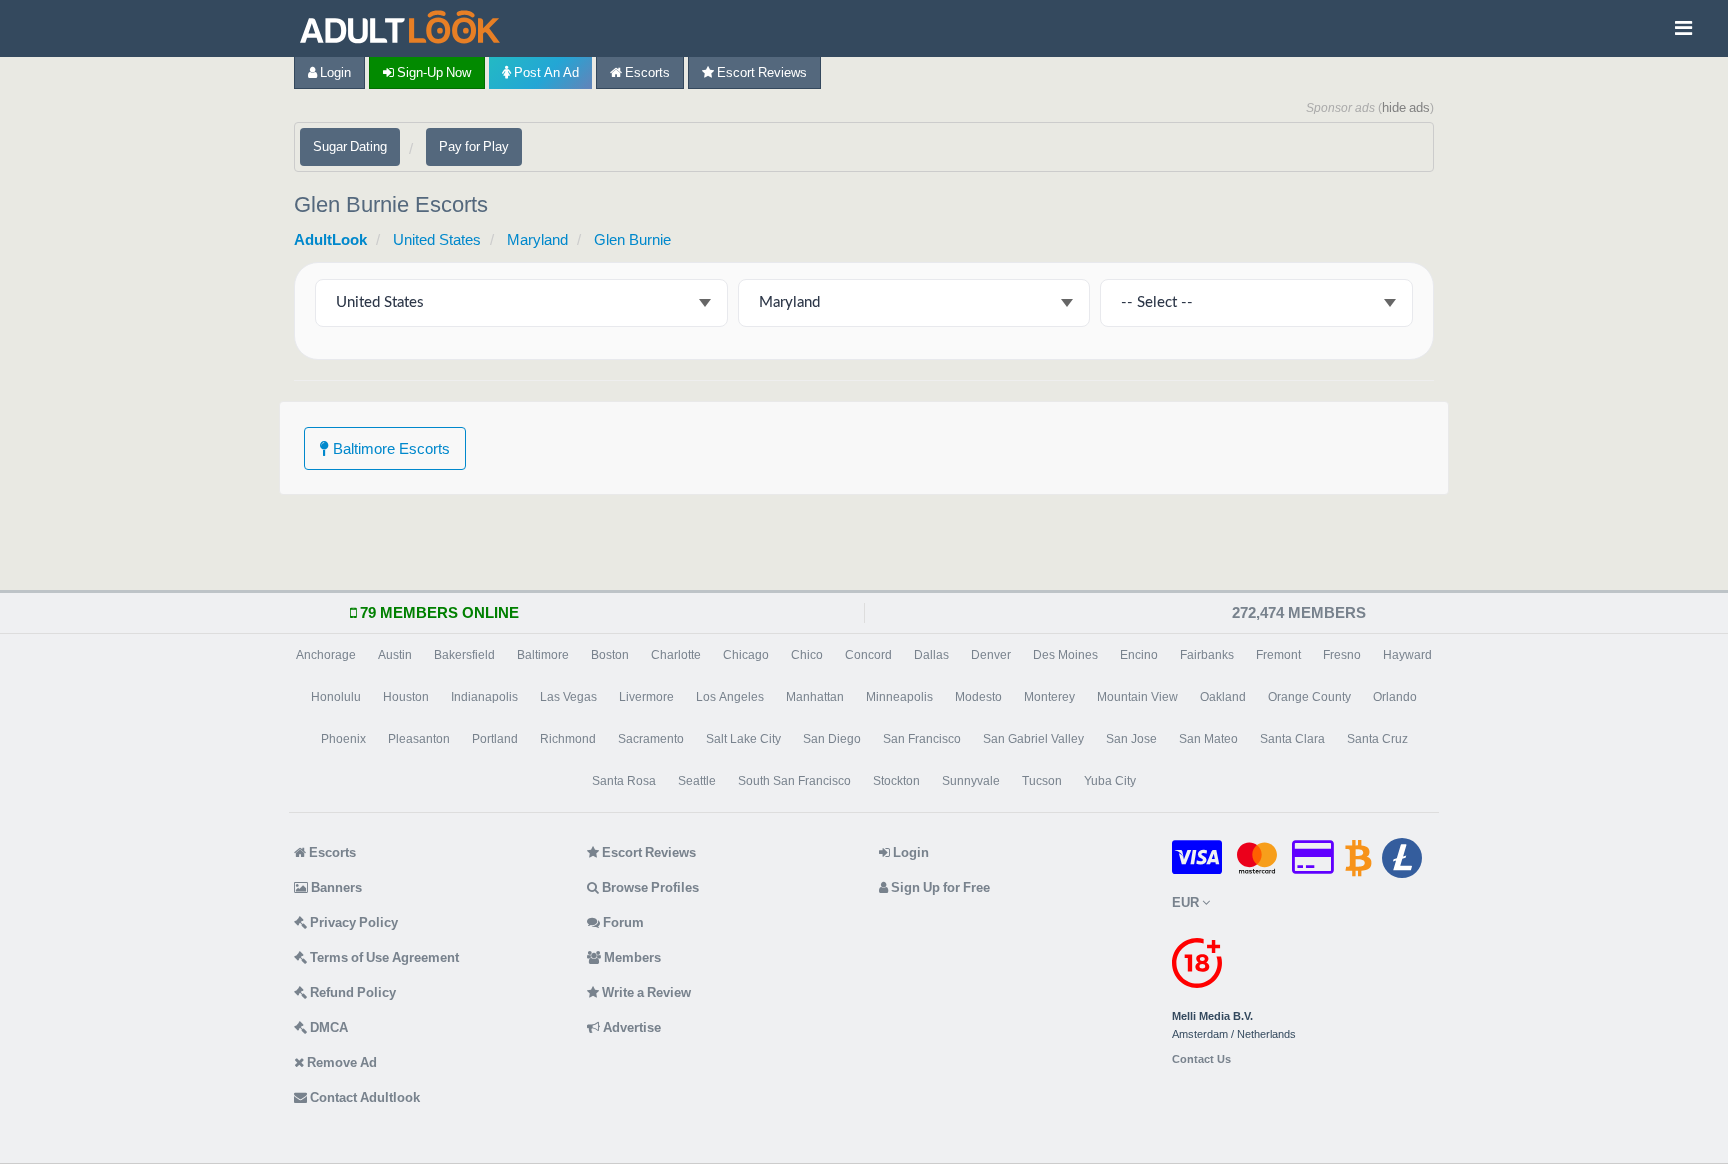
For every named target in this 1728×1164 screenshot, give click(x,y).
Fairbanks (1207, 655)
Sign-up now (432, 72)
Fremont (1278, 655)
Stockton (896, 781)
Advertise (630, 1027)
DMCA (327, 1027)
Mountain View (1137, 697)
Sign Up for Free (939, 887)
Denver (991, 655)
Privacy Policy (352, 922)
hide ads (1406, 107)
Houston (406, 697)
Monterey (1049, 697)
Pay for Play (474, 146)
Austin (395, 655)
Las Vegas (568, 697)
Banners (335, 887)
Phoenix (343, 739)
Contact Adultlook (363, 1097)
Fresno (1342, 655)
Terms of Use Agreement (383, 957)
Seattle (697, 781)
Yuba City (1110, 781)
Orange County (1309, 697)
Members (631, 957)
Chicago (746, 655)
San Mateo (1208, 739)
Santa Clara (1292, 739)
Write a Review (645, 992)
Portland (495, 739)
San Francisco (922, 739)
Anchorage (326, 655)
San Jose (1131, 739)
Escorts (646, 72)
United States (437, 239)
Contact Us (1201, 1059)
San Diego (832, 739)
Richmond (568, 739)
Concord (868, 655)
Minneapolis (899, 697)
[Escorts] (405, 28)
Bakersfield (464, 655)
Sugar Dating (350, 146)
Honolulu (336, 697)
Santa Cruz (1377, 739)
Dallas (931, 655)
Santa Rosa (624, 781)
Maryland (537, 239)
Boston (610, 655)
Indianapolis (484, 697)
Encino (1139, 655)
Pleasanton (419, 739)
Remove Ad (340, 1062)
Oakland (1223, 697)
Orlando (1395, 697)
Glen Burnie (632, 239)
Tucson (1042, 781)
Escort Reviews (760, 72)
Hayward (1407, 655)
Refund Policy (351, 992)
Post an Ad (545, 72)
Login (334, 72)
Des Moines (1065, 655)
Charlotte (676, 655)
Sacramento (651, 739)
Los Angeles (730, 697)
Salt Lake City (743, 739)
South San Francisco (794, 781)
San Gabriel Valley (1033, 739)
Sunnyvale (971, 781)
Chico (807, 655)
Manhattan (815, 697)
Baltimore (543, 655)
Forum (622, 922)
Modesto (978, 697)
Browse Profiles (649, 887)
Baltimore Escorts (389, 448)
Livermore (646, 697)
